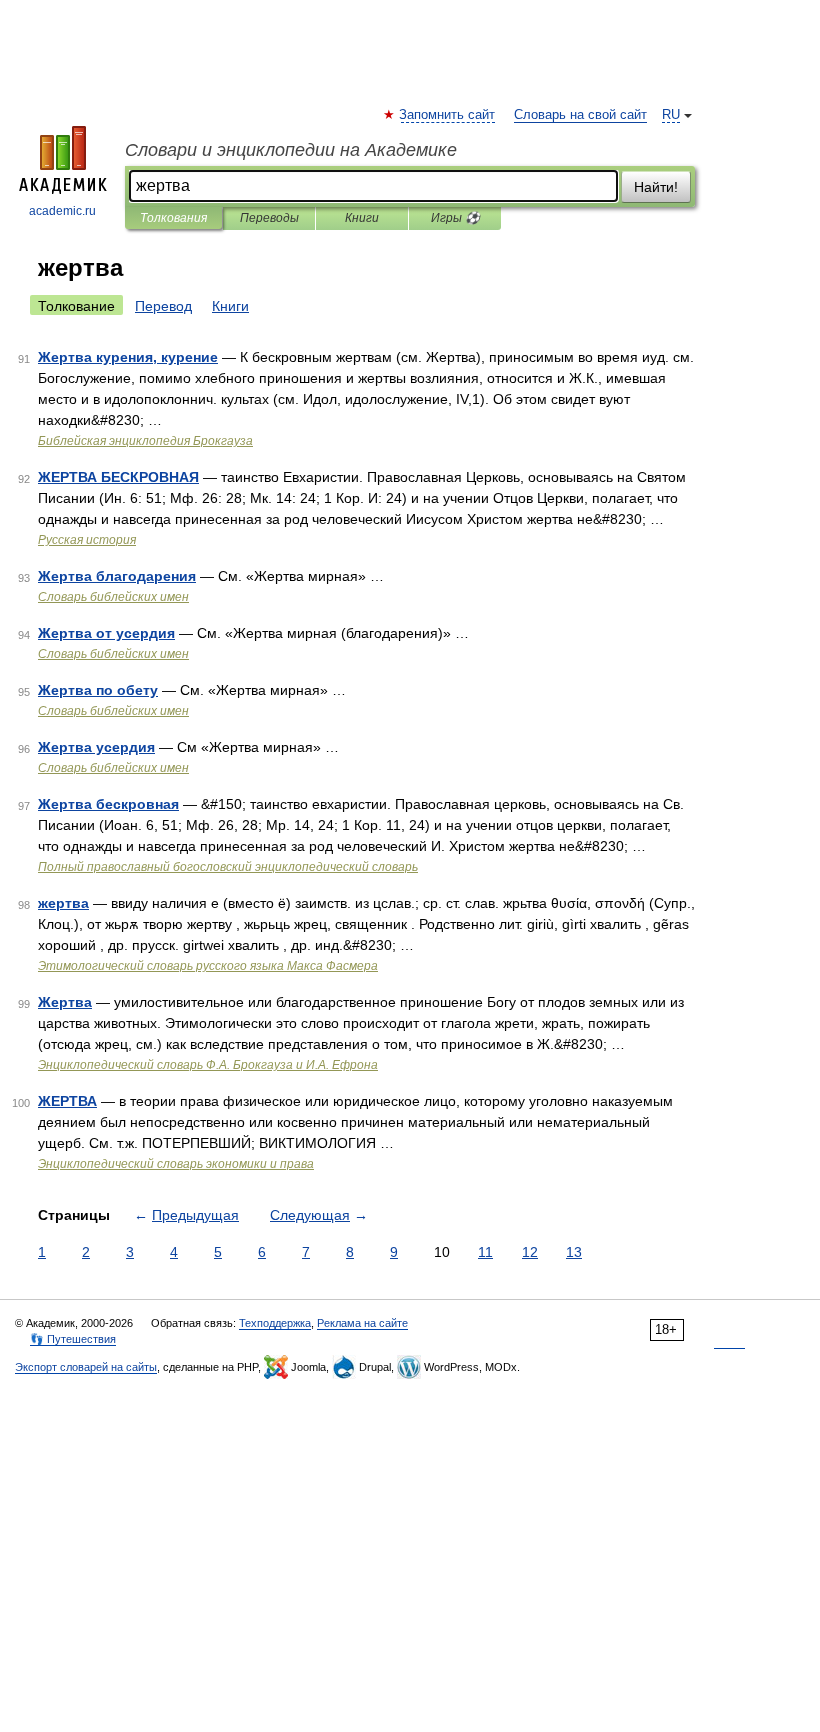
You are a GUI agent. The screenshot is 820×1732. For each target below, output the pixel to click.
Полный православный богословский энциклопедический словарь (228, 867)
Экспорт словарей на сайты (86, 1367)
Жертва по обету (98, 690)
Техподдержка (275, 1323)
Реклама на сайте (362, 1323)
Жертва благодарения (117, 576)
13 (574, 1252)
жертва (63, 903)
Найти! (656, 187)
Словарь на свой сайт (580, 115)
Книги (362, 218)
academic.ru (62, 211)
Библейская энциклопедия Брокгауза (145, 441)
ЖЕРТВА (67, 1101)
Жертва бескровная (108, 804)
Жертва (65, 1002)
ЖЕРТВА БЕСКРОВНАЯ (118, 477)
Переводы (269, 218)
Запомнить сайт (448, 115)
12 (530, 1252)
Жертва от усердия (106, 633)
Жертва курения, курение (128, 357)
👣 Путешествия (73, 1339)
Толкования (173, 218)
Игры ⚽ (455, 218)
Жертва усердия (96, 747)
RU (671, 115)
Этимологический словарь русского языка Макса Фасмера (208, 966)
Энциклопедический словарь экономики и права (176, 1164)
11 (485, 1252)
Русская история (87, 540)
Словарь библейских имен (113, 597)
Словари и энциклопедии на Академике (291, 150)
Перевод (163, 306)
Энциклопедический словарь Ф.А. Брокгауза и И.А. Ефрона (208, 1065)
